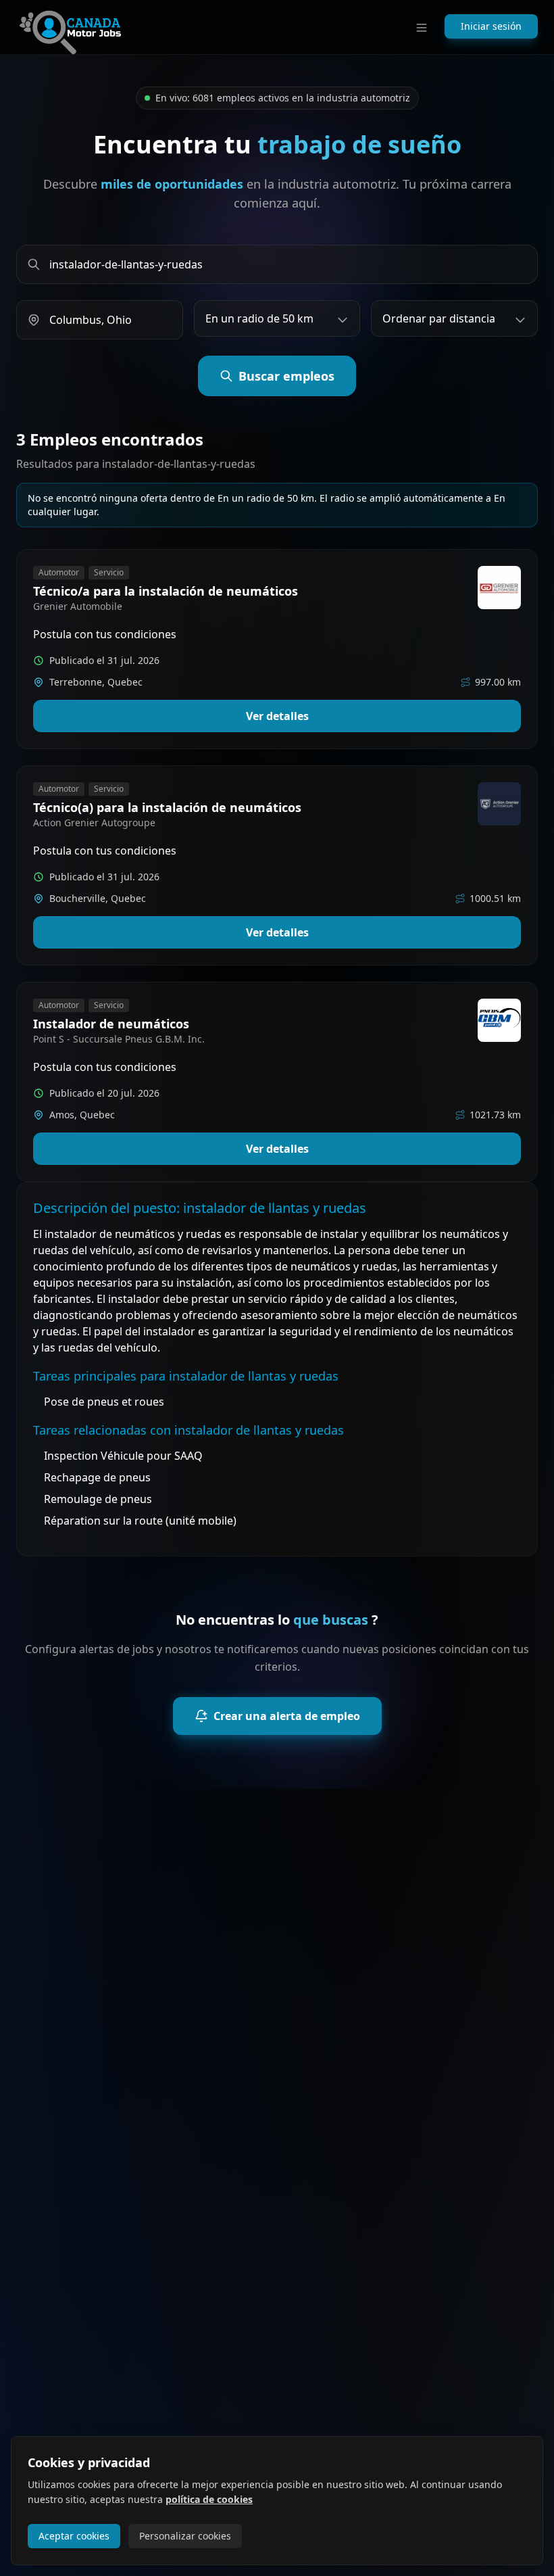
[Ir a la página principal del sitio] (70, 27)
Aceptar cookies (74, 2536)
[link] (277, 649)
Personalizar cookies (185, 2536)
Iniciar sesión (491, 26)
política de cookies (209, 2499)
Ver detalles (277, 716)
